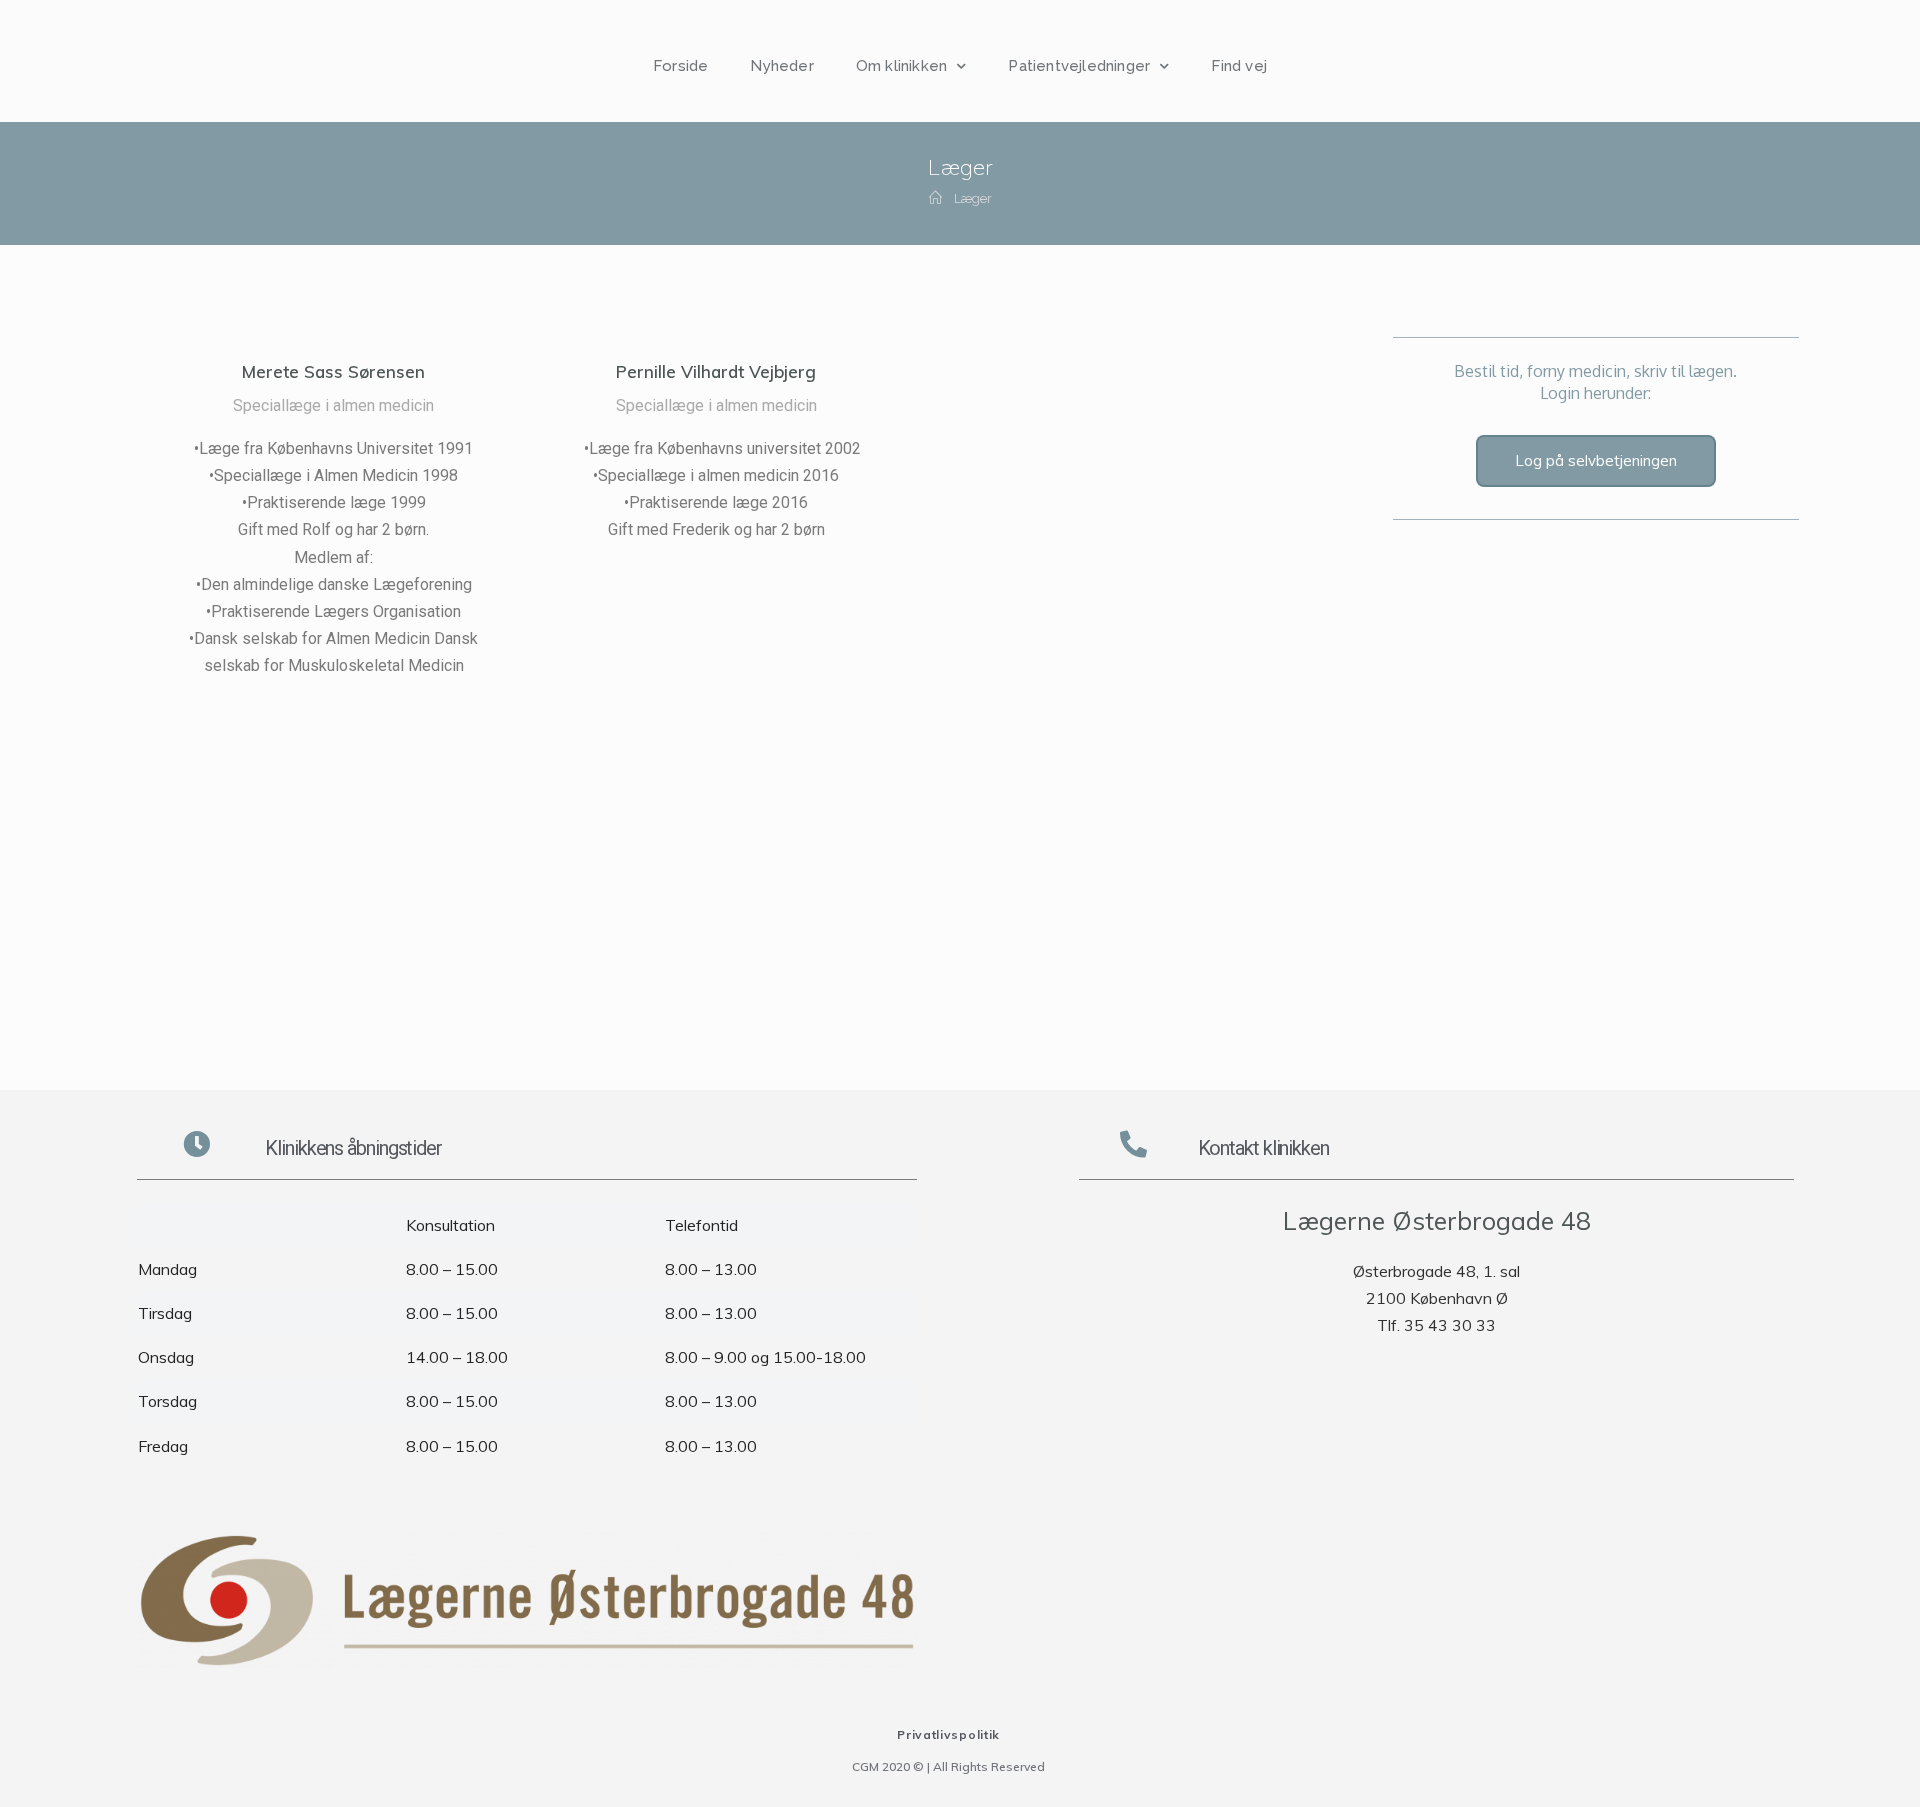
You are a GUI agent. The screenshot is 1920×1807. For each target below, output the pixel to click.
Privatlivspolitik (948, 1734)
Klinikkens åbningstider (353, 1148)
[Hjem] (935, 198)
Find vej (1239, 66)
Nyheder (781, 66)
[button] (1596, 461)
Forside (680, 66)
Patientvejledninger (1079, 66)
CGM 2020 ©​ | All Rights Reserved (948, 1766)
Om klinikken (901, 66)
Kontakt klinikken (1263, 1148)
